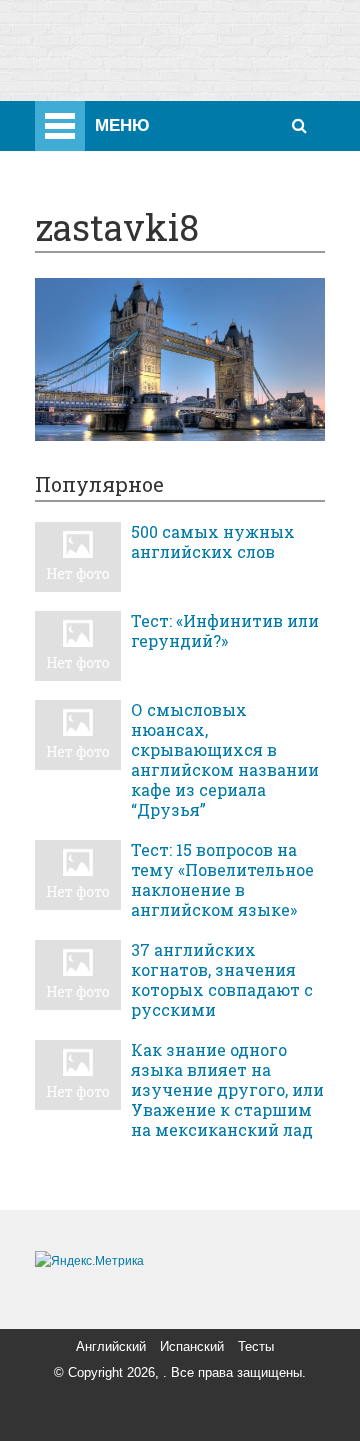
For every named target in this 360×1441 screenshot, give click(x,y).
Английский (111, 1346)
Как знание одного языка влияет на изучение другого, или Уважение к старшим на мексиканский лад (227, 1090)
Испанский (192, 1346)
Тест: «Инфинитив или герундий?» (225, 631)
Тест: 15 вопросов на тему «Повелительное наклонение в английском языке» (222, 880)
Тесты (256, 1346)
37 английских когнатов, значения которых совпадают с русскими (222, 980)
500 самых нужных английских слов (213, 542)
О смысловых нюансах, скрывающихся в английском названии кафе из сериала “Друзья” (225, 760)
